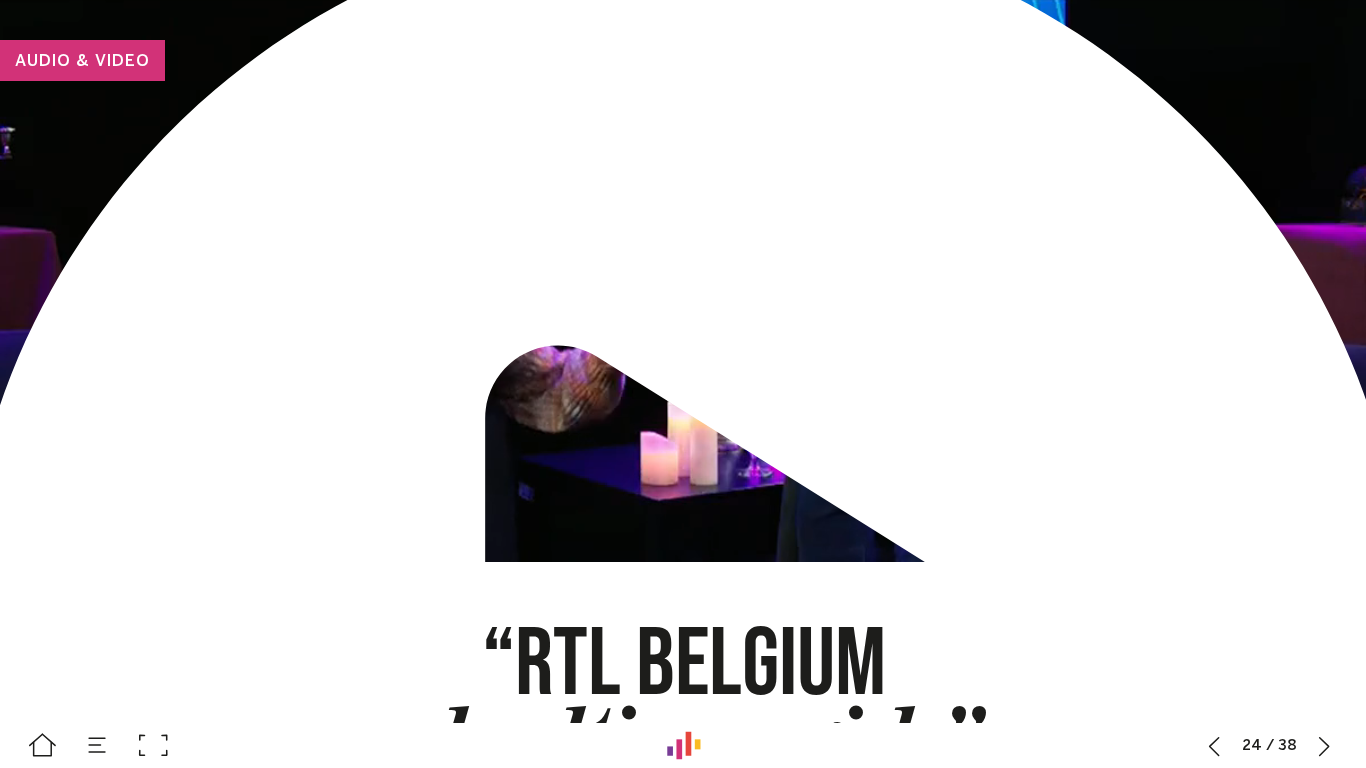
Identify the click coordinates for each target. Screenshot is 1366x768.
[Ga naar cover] (42, 745)
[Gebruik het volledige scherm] (152, 745)
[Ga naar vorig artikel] (1214, 745)
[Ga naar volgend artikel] (1324, 745)
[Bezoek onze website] (684, 745)
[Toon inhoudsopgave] (97, 745)
